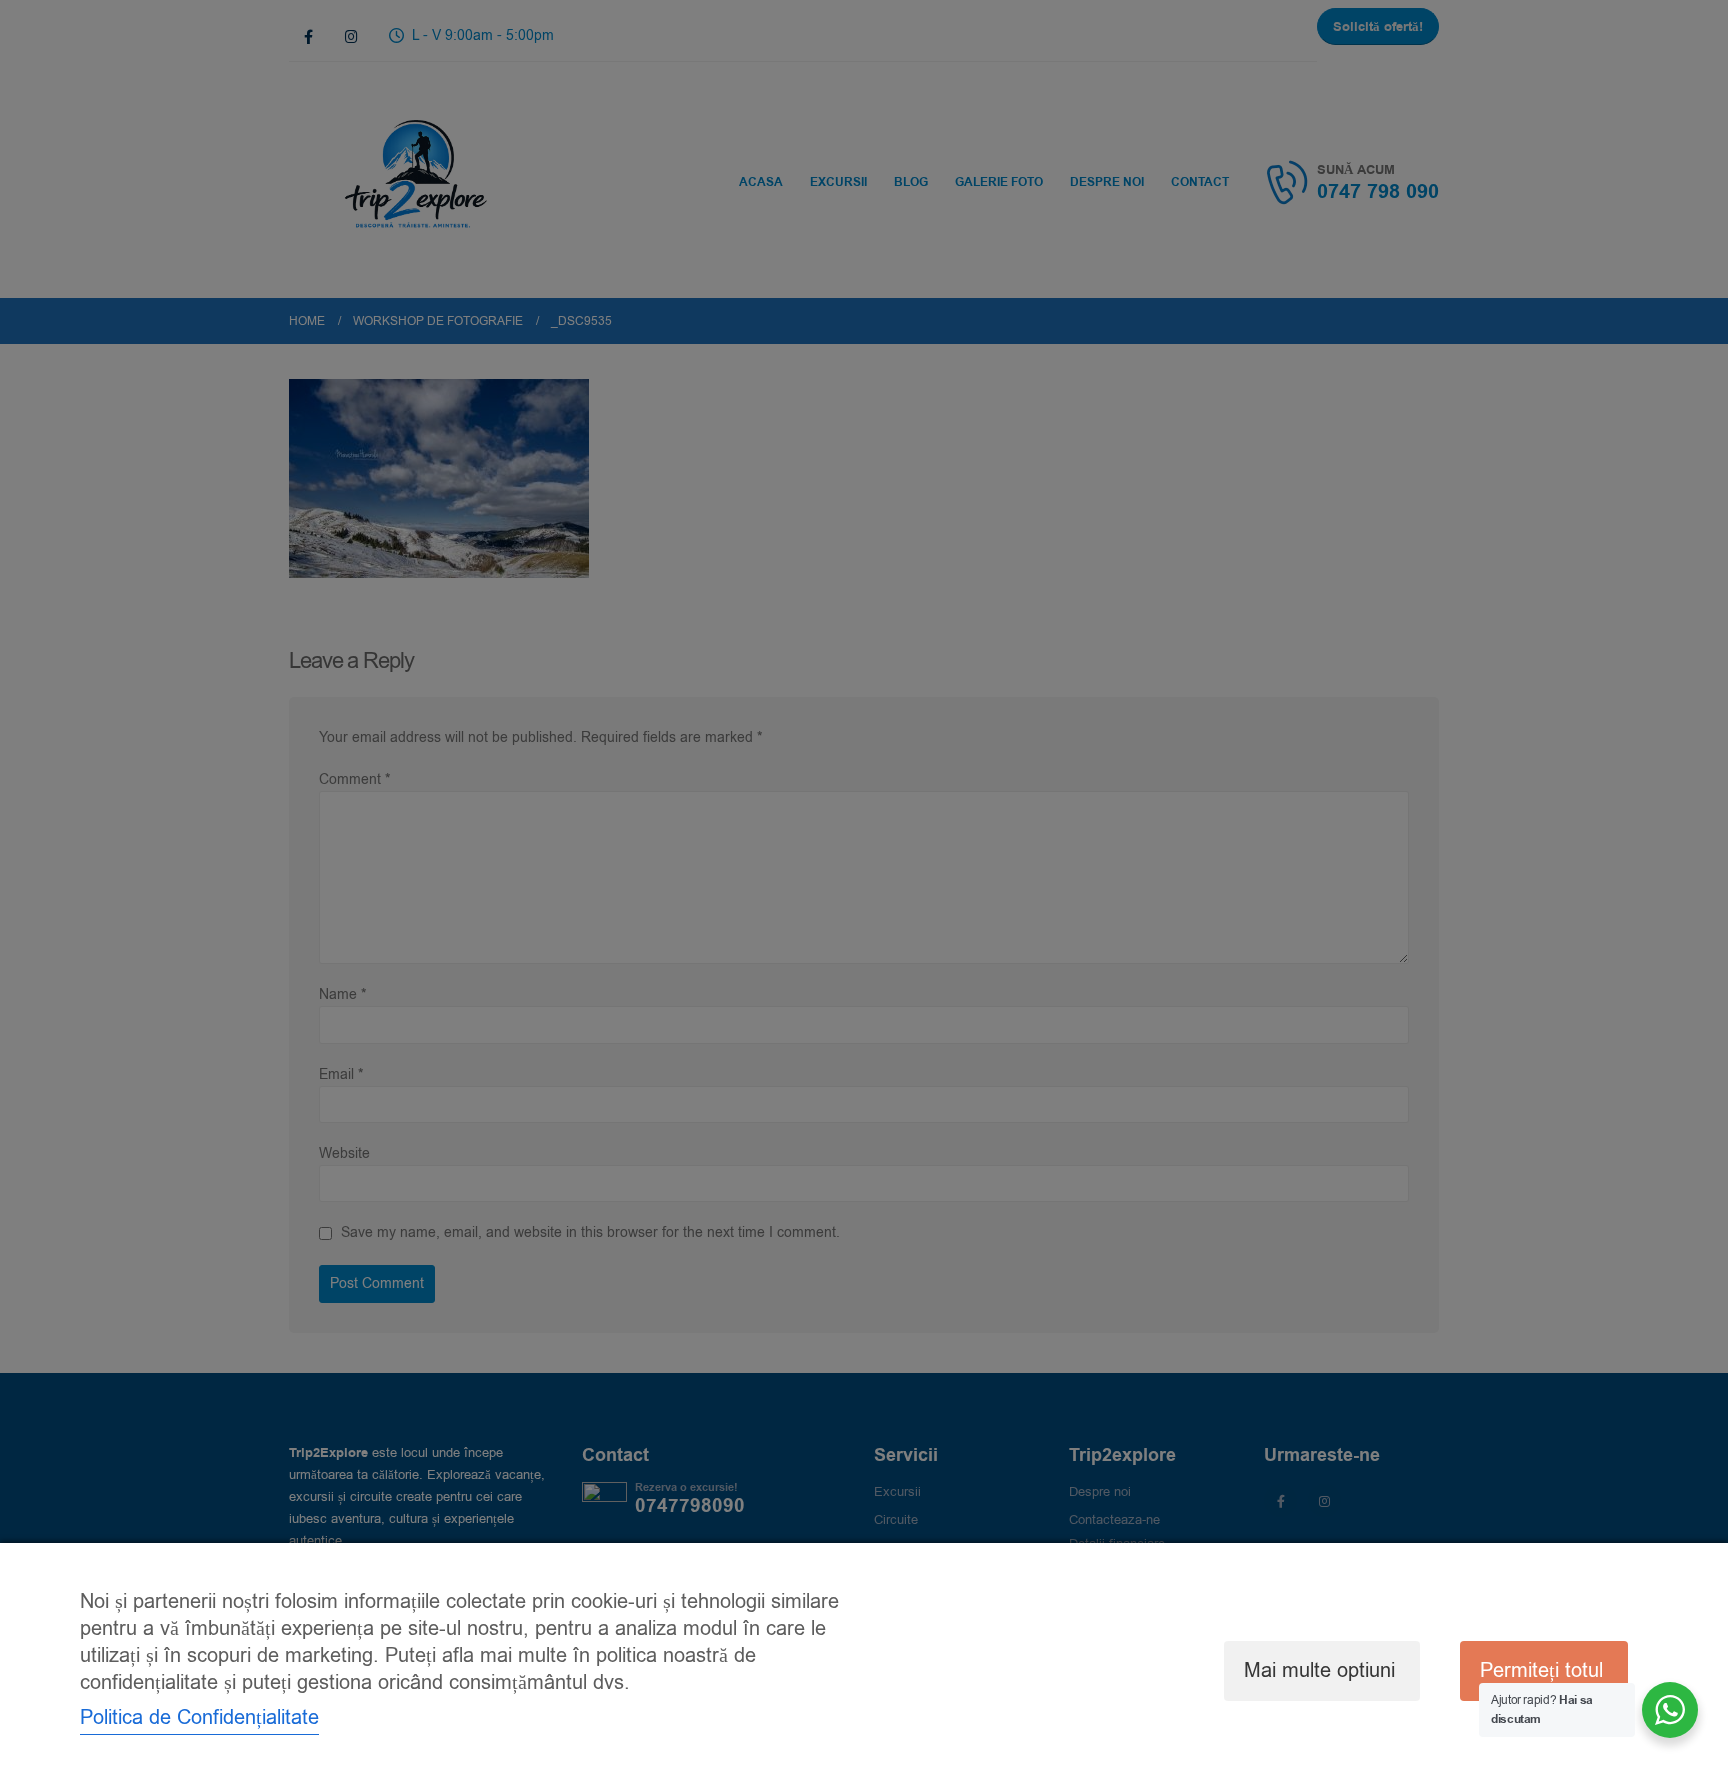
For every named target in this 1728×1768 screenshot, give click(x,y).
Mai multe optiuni (1319, 1670)
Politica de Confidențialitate (199, 1717)
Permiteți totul (1541, 1670)
